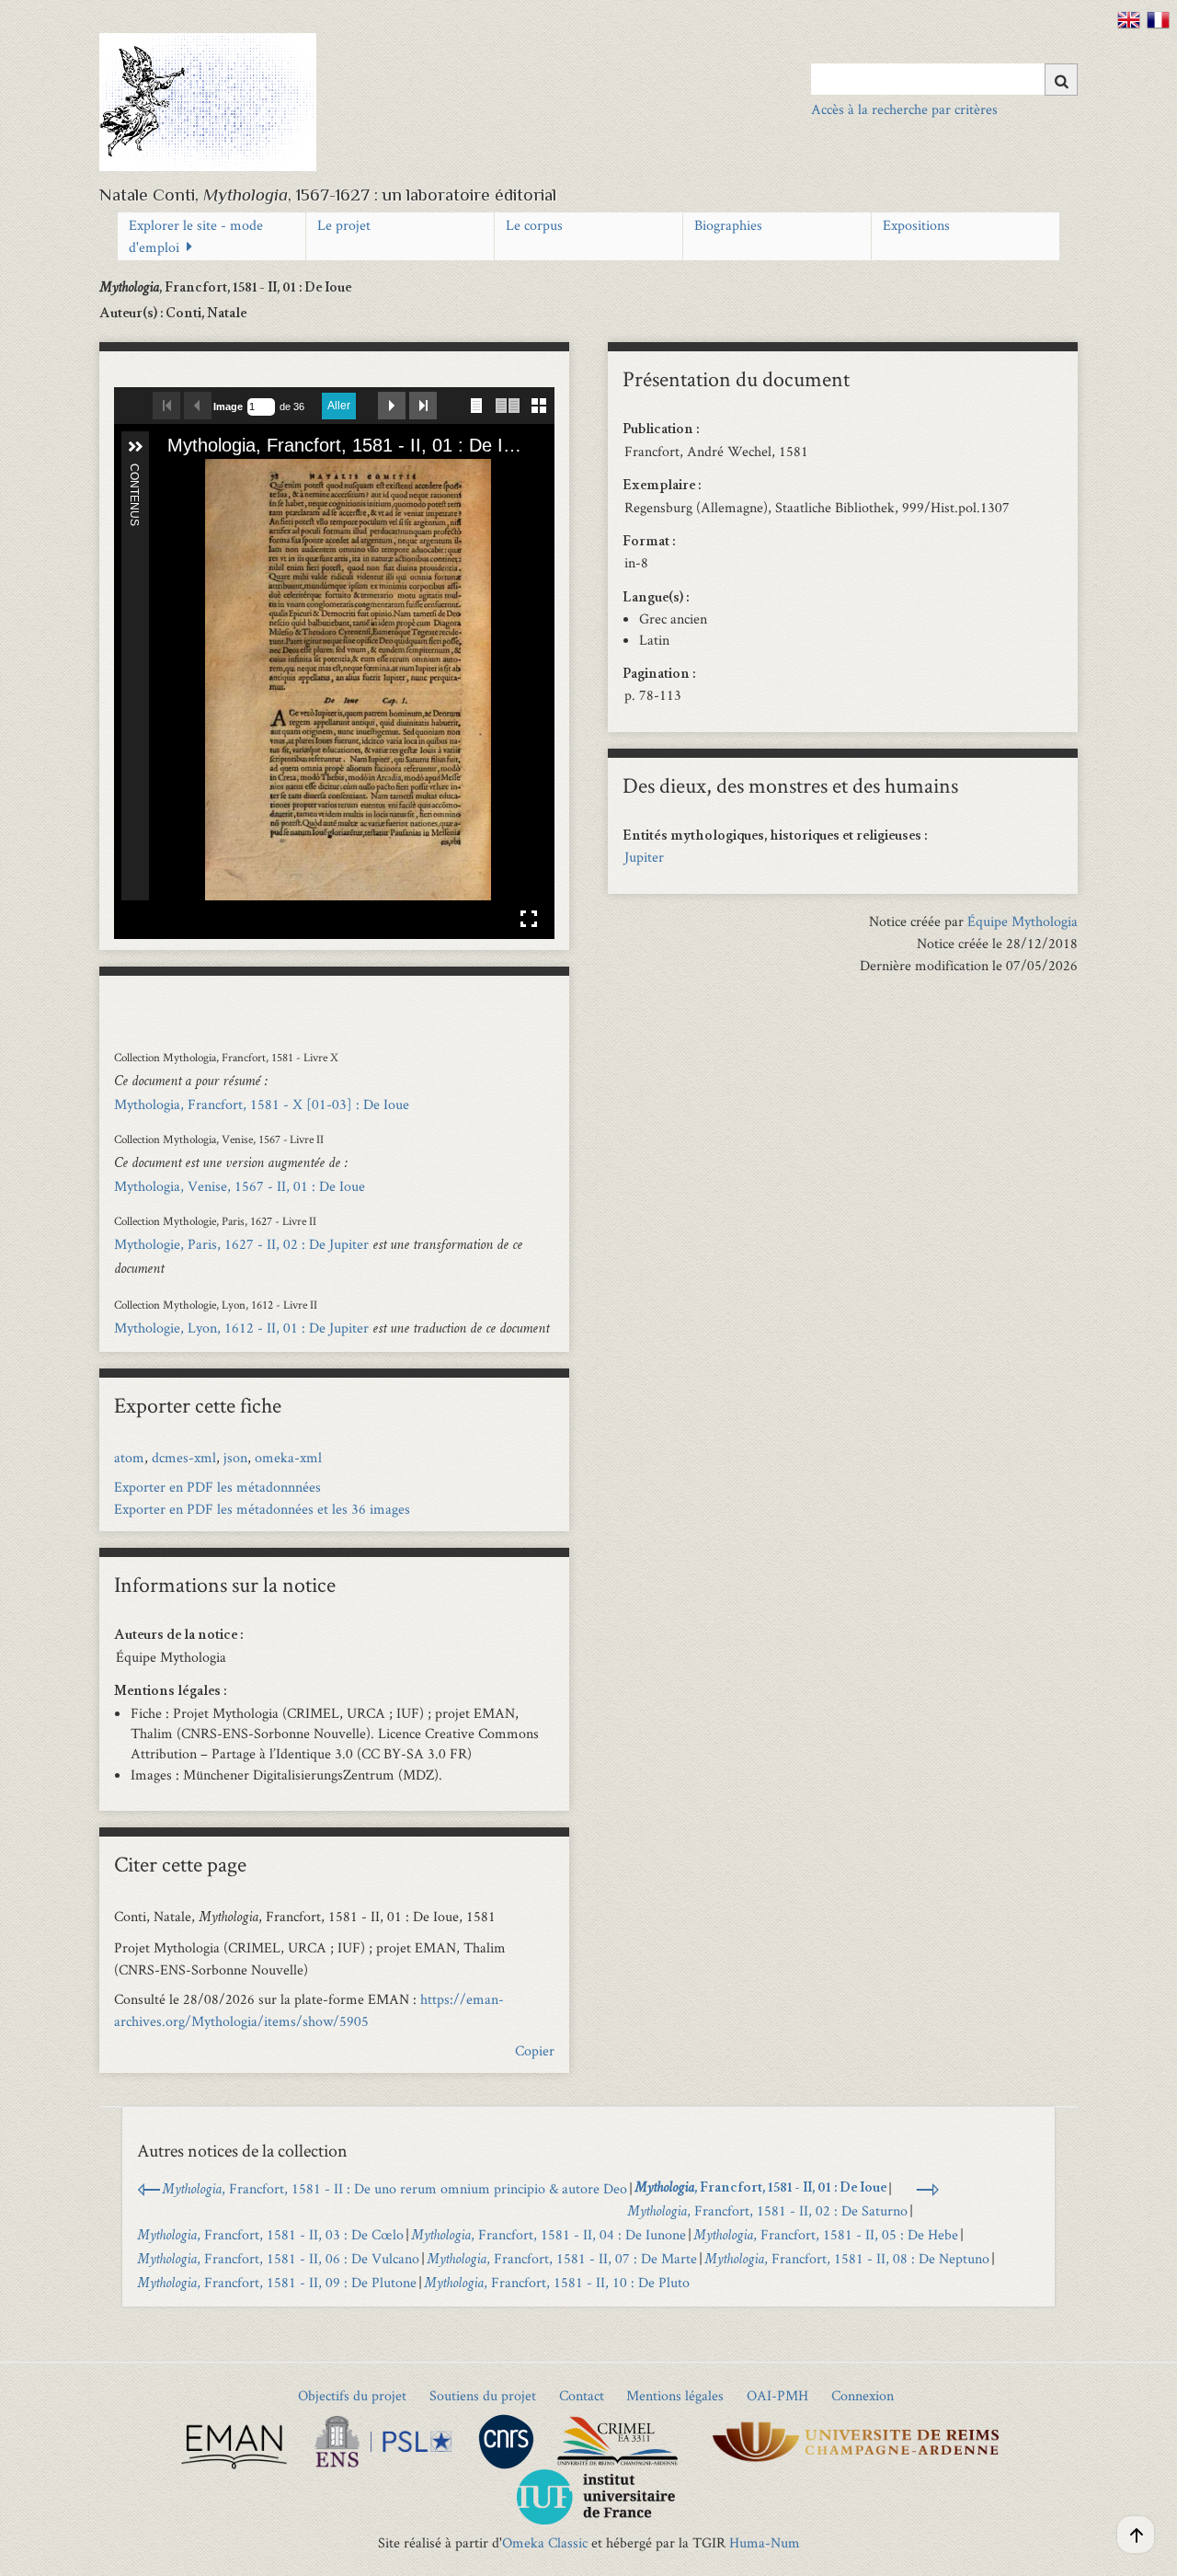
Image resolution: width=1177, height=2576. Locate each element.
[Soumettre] (1061, 80)
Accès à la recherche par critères (904, 109)
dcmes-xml (184, 1457)
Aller (339, 406)
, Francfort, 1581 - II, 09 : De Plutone (277, 2282)
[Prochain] (525, 680)
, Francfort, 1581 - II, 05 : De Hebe (826, 2234)
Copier (535, 2050)
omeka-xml (288, 1457)
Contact (582, 2395)
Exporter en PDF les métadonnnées (217, 1487)
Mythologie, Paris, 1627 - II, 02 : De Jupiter (241, 1244)
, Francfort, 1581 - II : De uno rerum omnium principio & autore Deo (394, 2188)
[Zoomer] (172, 475)
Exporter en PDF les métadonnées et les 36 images (262, 1509)
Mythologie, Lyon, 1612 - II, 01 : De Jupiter (241, 1328)
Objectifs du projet (352, 2395)
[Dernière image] (423, 406)
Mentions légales (675, 2395)
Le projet (344, 225)
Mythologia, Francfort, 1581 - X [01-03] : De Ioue (262, 1104)
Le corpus (534, 225)
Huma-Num (765, 2542)
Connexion (863, 2395)
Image (228, 406)
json (235, 1457)
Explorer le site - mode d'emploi (196, 236)
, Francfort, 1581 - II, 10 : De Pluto (557, 2282)
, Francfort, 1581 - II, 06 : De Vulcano (278, 2258)
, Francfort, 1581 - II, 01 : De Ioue (760, 2189)
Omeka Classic (545, 2542)
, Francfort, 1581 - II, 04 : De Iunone (549, 2234)
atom (129, 1457)
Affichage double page (508, 406)
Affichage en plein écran (529, 919)
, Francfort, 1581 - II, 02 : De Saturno (767, 2210)
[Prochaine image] (392, 406)
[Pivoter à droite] (234, 475)
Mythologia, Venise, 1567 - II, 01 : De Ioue (240, 1186)
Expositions (916, 225)
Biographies (728, 225)
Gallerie (539, 403)
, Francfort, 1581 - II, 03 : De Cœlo (270, 2234)
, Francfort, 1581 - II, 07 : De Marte (562, 2258)
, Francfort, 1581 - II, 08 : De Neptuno (847, 2258)
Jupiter (644, 857)
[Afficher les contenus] (135, 447)
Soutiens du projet (483, 2395)
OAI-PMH (777, 2395)
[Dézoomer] (203, 475)
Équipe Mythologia (1023, 921)
